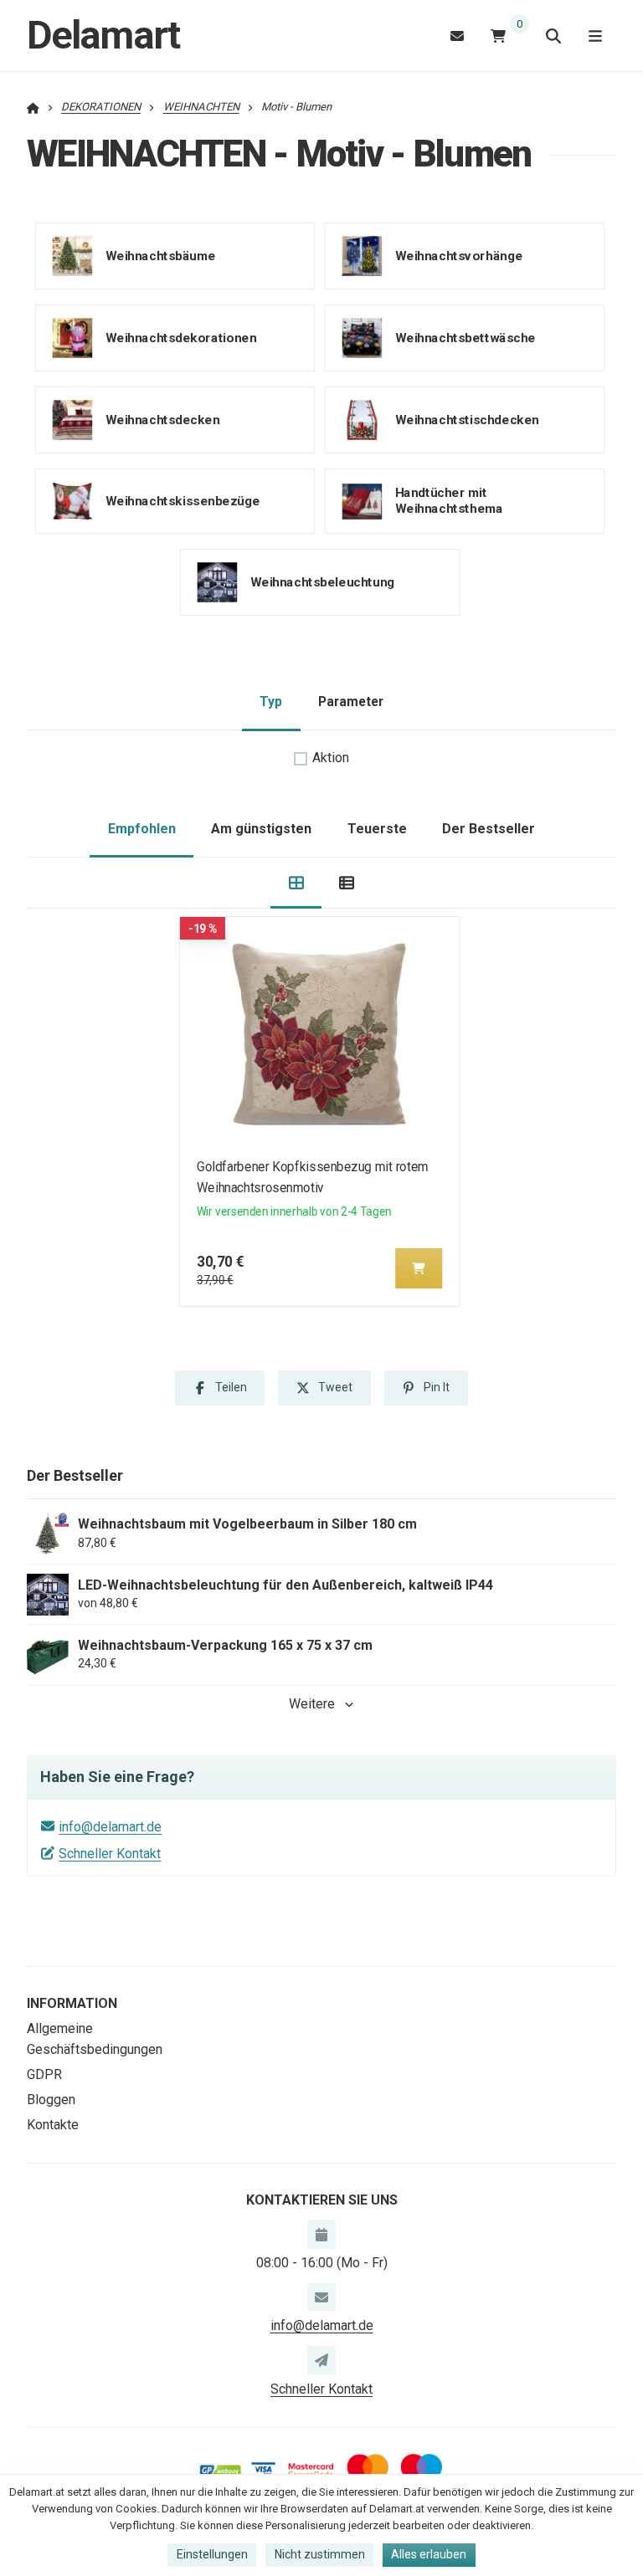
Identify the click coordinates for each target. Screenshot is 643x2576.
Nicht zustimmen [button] (320, 2554)
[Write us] (321, 2360)
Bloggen (51, 2100)
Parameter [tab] (351, 702)
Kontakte (53, 2125)
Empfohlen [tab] (142, 829)
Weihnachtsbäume (161, 255)
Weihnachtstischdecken (466, 419)
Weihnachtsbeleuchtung (323, 581)
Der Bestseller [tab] (489, 829)
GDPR (44, 2074)
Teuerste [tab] (377, 829)
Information (72, 2003)
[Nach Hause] (33, 107)
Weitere (312, 1704)
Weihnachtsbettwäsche (465, 337)
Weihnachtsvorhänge (458, 255)
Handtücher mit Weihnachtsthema (448, 501)
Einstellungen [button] (212, 2554)
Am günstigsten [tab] (261, 829)
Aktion (331, 758)
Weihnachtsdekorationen (181, 337)
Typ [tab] (271, 702)
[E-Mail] (457, 36)
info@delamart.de (110, 1827)
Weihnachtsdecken (163, 419)
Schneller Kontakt (110, 1854)
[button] (419, 1268)
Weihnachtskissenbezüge (183, 500)
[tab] (296, 883)
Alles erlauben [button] (429, 2554)
